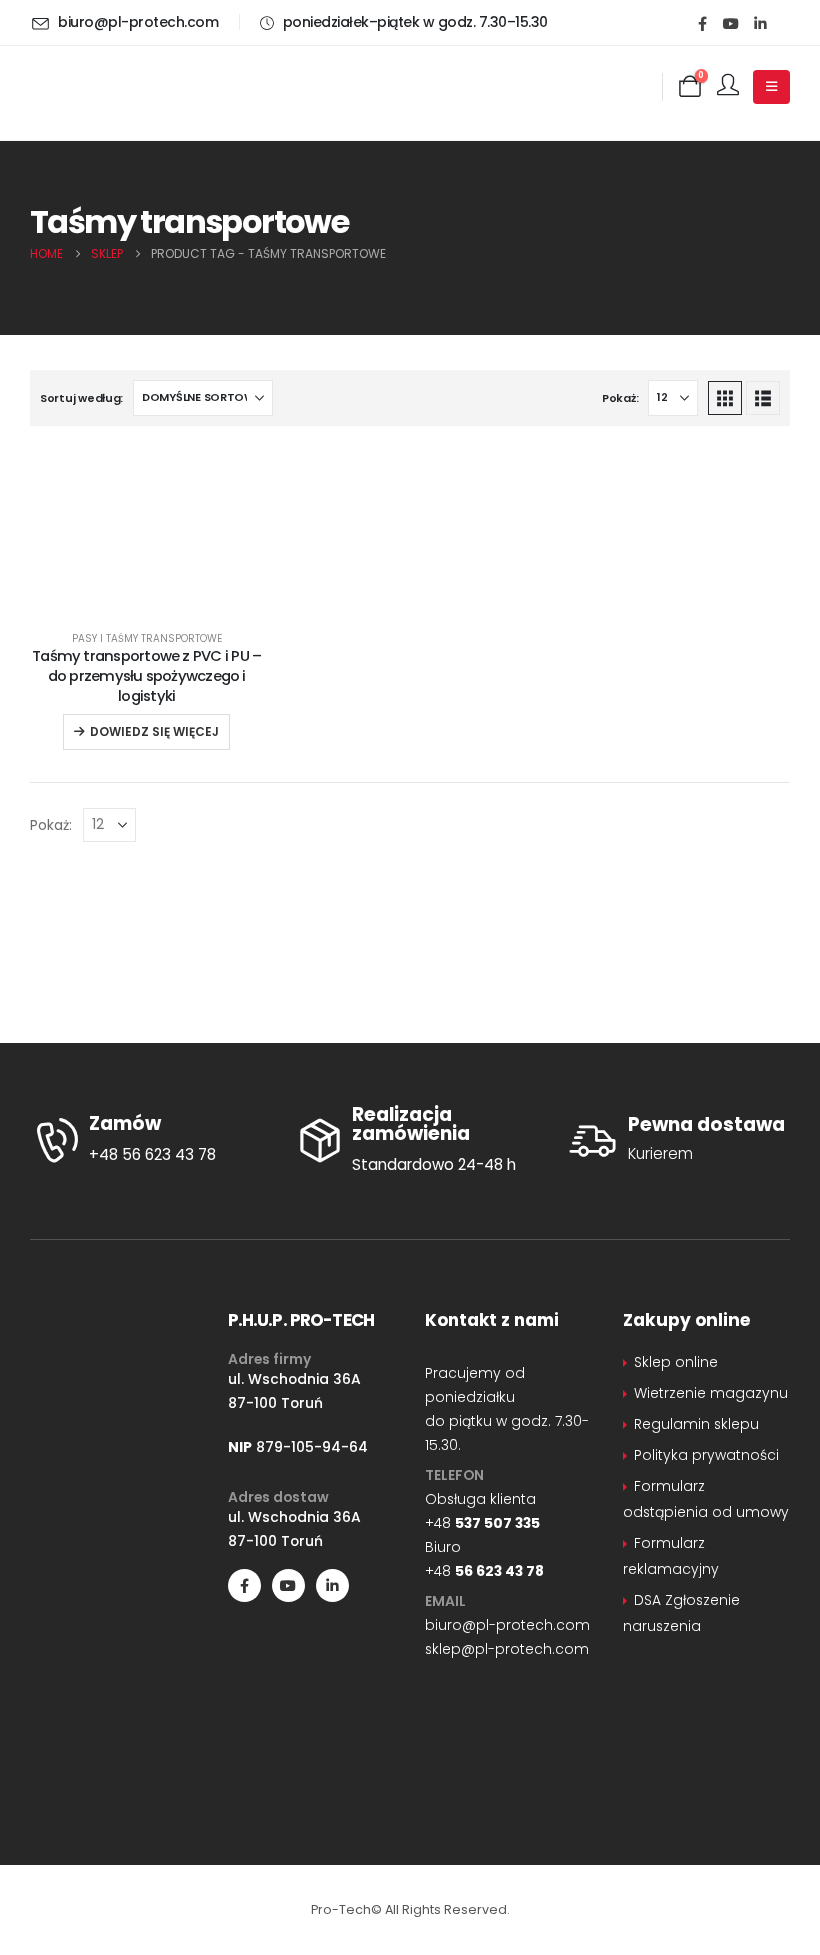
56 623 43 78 (499, 1571)
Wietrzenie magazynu (711, 1393)
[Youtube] (731, 23)
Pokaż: (620, 398)
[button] (725, 398)
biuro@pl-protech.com (507, 1625)
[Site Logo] (130, 87)
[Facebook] (702, 23)
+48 (482, 1523)
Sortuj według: (81, 398)
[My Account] (728, 86)
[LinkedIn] (760, 23)
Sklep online (676, 1362)
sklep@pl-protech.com (507, 1649)
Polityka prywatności (706, 1455)
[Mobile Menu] (771, 87)
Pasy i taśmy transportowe (147, 638)
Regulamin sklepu (696, 1424)
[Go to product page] (147, 600)
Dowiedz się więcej (154, 731)
